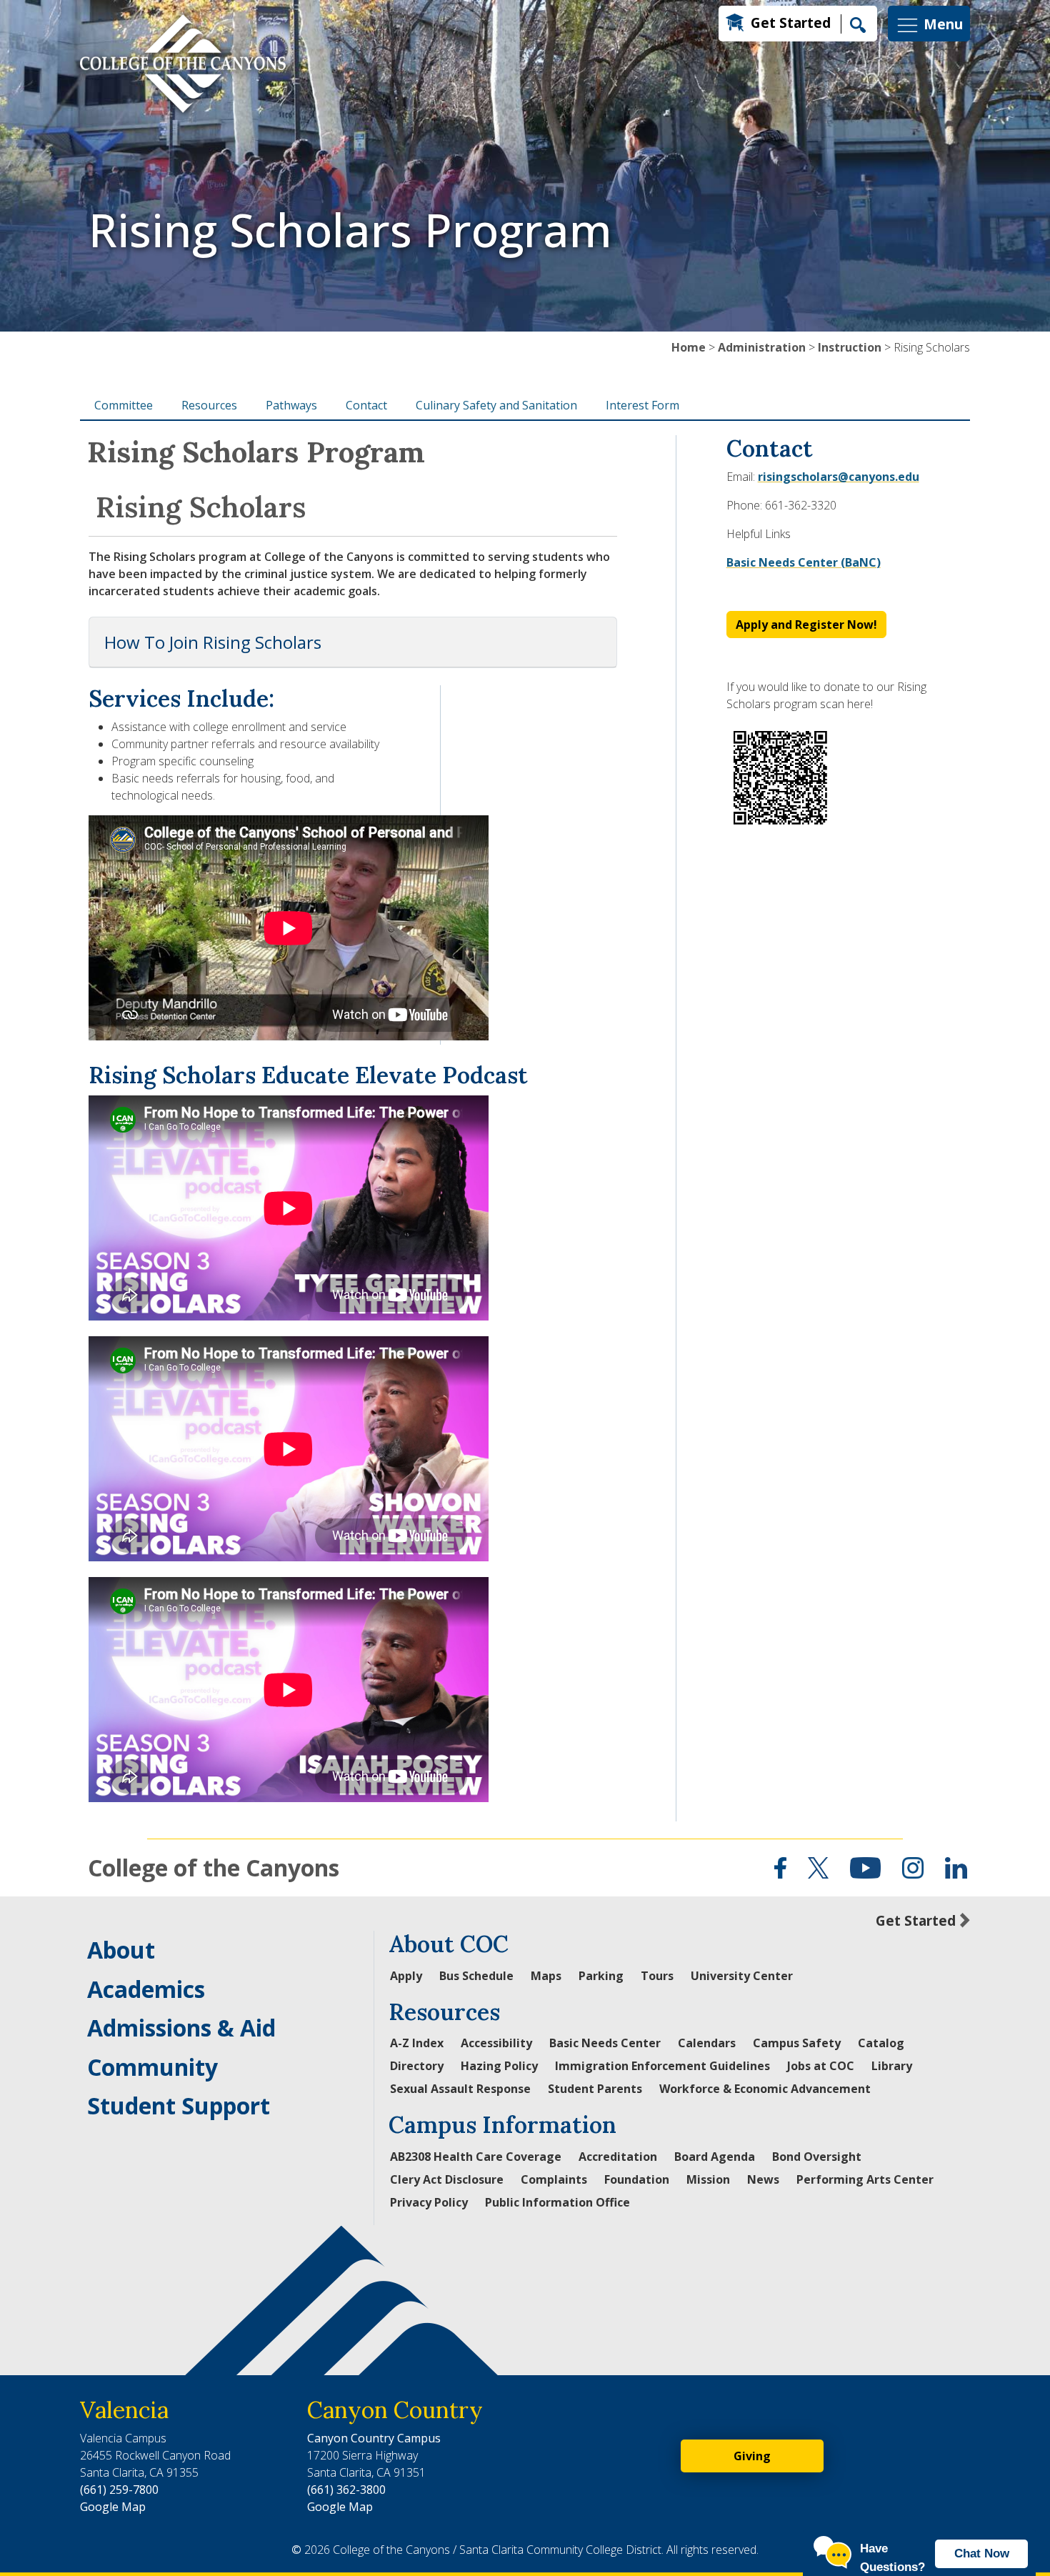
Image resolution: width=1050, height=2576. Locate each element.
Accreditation (618, 2157)
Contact (366, 405)
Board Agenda (715, 2157)
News (763, 2179)
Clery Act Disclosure (447, 2179)
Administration (762, 347)
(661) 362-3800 (346, 2490)
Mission (708, 2179)
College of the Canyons (214, 1868)
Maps (546, 1976)
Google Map (113, 2507)
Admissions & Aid (181, 2028)
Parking (601, 1976)
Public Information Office (557, 2202)
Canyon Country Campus (374, 2438)
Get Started (791, 23)
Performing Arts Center (865, 2179)
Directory (417, 2066)
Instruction (850, 347)
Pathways (291, 405)
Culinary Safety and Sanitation (496, 405)
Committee (124, 405)
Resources (209, 405)
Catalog (881, 2043)
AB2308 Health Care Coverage (476, 2157)
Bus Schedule (476, 1976)
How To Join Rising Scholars (213, 642)
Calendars (707, 2043)
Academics (146, 1989)
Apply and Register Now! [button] (806, 625)
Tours (657, 1976)
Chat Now (982, 2553)
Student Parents (595, 2089)
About (121, 1950)
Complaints (554, 2179)
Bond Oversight (817, 2157)
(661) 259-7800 (119, 2490)
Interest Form (642, 405)
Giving (752, 2456)
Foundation (637, 2179)
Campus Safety (797, 2043)
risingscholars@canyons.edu (839, 477)
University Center (742, 1976)
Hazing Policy (499, 2066)
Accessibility (496, 2043)
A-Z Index (417, 2043)
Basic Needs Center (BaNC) (804, 562)
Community (152, 2067)
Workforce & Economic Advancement (765, 2089)
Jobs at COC (821, 2066)
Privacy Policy (429, 2202)
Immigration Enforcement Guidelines (662, 2066)
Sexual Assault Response (460, 2089)
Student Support (179, 2105)
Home (689, 347)
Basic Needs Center (605, 2043)
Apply (406, 1976)
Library (892, 2066)
